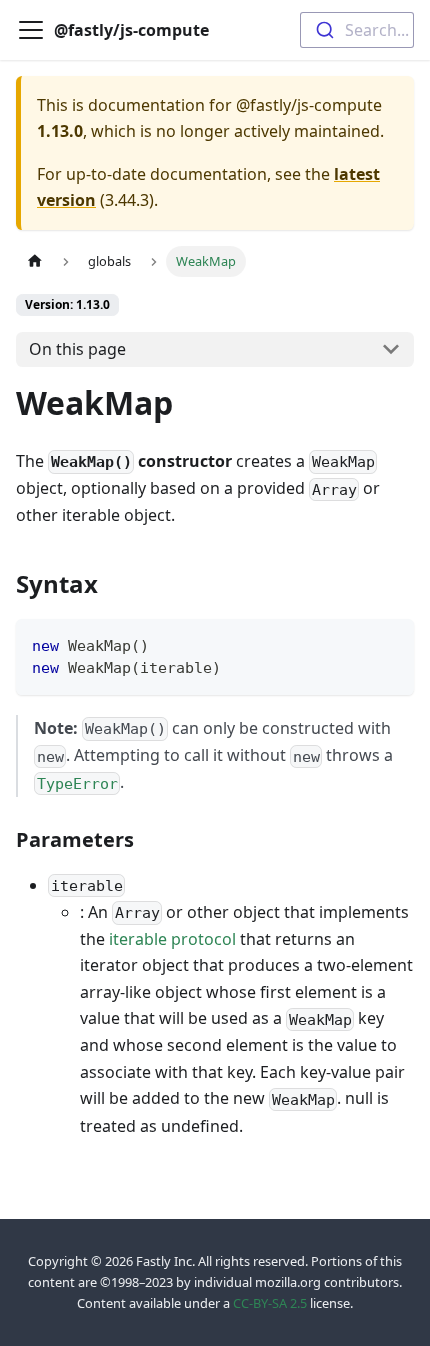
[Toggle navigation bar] (31, 30)
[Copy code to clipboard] (389, 643)
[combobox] (357, 30)
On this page (77, 349)
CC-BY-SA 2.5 (270, 1303)
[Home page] (35, 261)
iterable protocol (172, 939)
